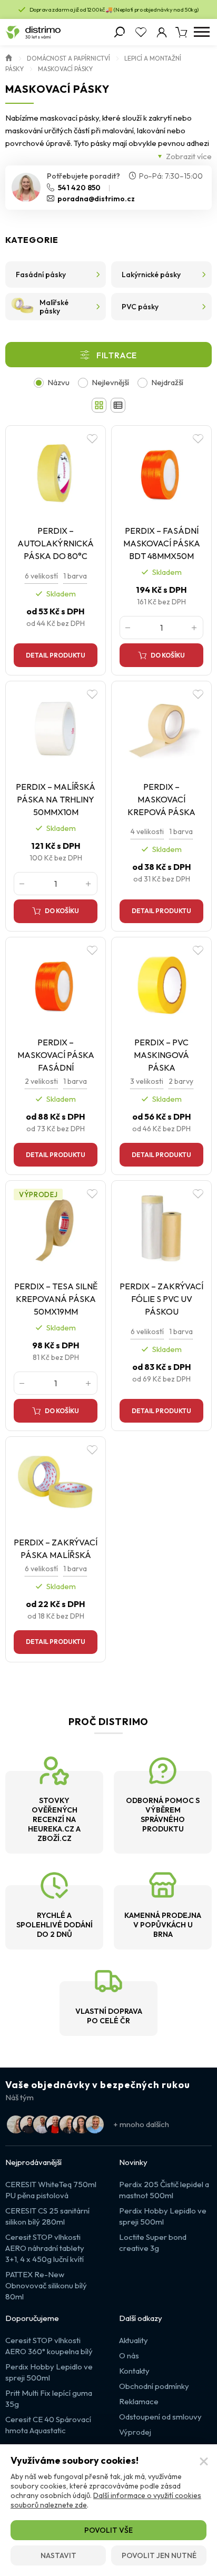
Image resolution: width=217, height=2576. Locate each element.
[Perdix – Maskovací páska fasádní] (56, 986)
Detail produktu (56, 655)
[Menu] (201, 32)
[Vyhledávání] (120, 32)
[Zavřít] (204, 2462)
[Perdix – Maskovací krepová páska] (161, 729)
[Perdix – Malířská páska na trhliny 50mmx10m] (56, 729)
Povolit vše (108, 2530)
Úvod (9, 57)
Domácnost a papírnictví (68, 58)
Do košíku (168, 655)
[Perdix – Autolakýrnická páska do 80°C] (56, 474)
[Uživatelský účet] (162, 32)
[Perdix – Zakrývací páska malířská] (56, 1485)
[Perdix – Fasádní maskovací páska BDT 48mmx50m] (161, 474)
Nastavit (58, 2555)
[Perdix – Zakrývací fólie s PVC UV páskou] (161, 1229)
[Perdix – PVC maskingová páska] (161, 986)
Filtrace (117, 355)
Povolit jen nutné (159, 2555)
